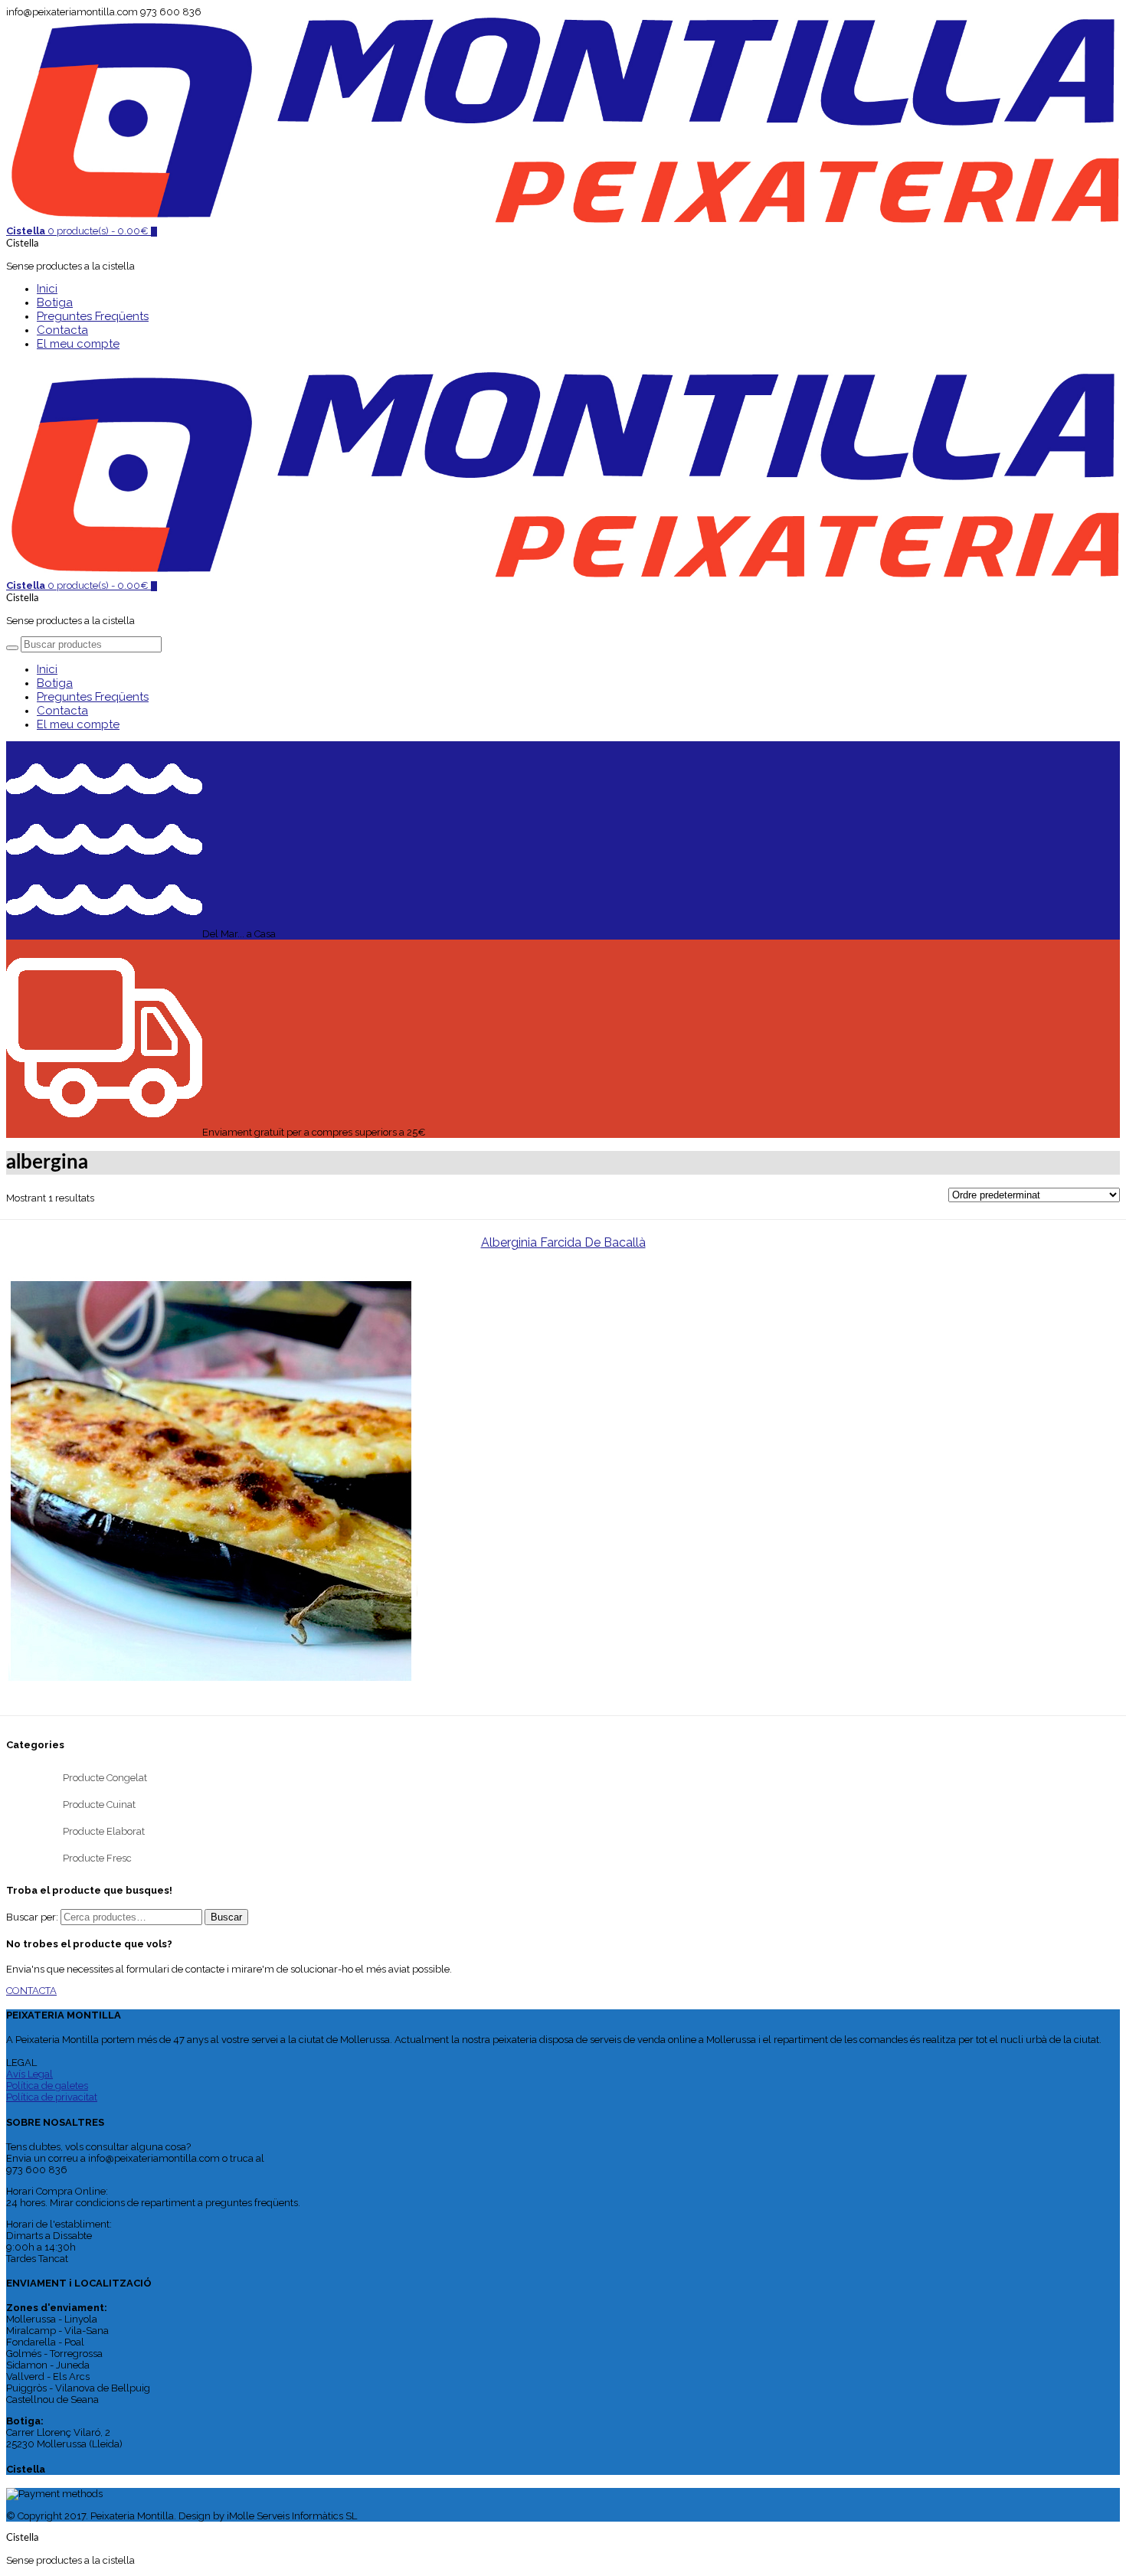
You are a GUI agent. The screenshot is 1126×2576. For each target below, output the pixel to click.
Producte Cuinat (99, 1805)
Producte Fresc (97, 1858)
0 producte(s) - (77, 231)
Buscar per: (32, 1917)
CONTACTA (31, 1991)
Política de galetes (47, 2086)
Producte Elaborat (104, 1831)
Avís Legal (29, 2074)
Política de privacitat (52, 2097)
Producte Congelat (105, 1778)
